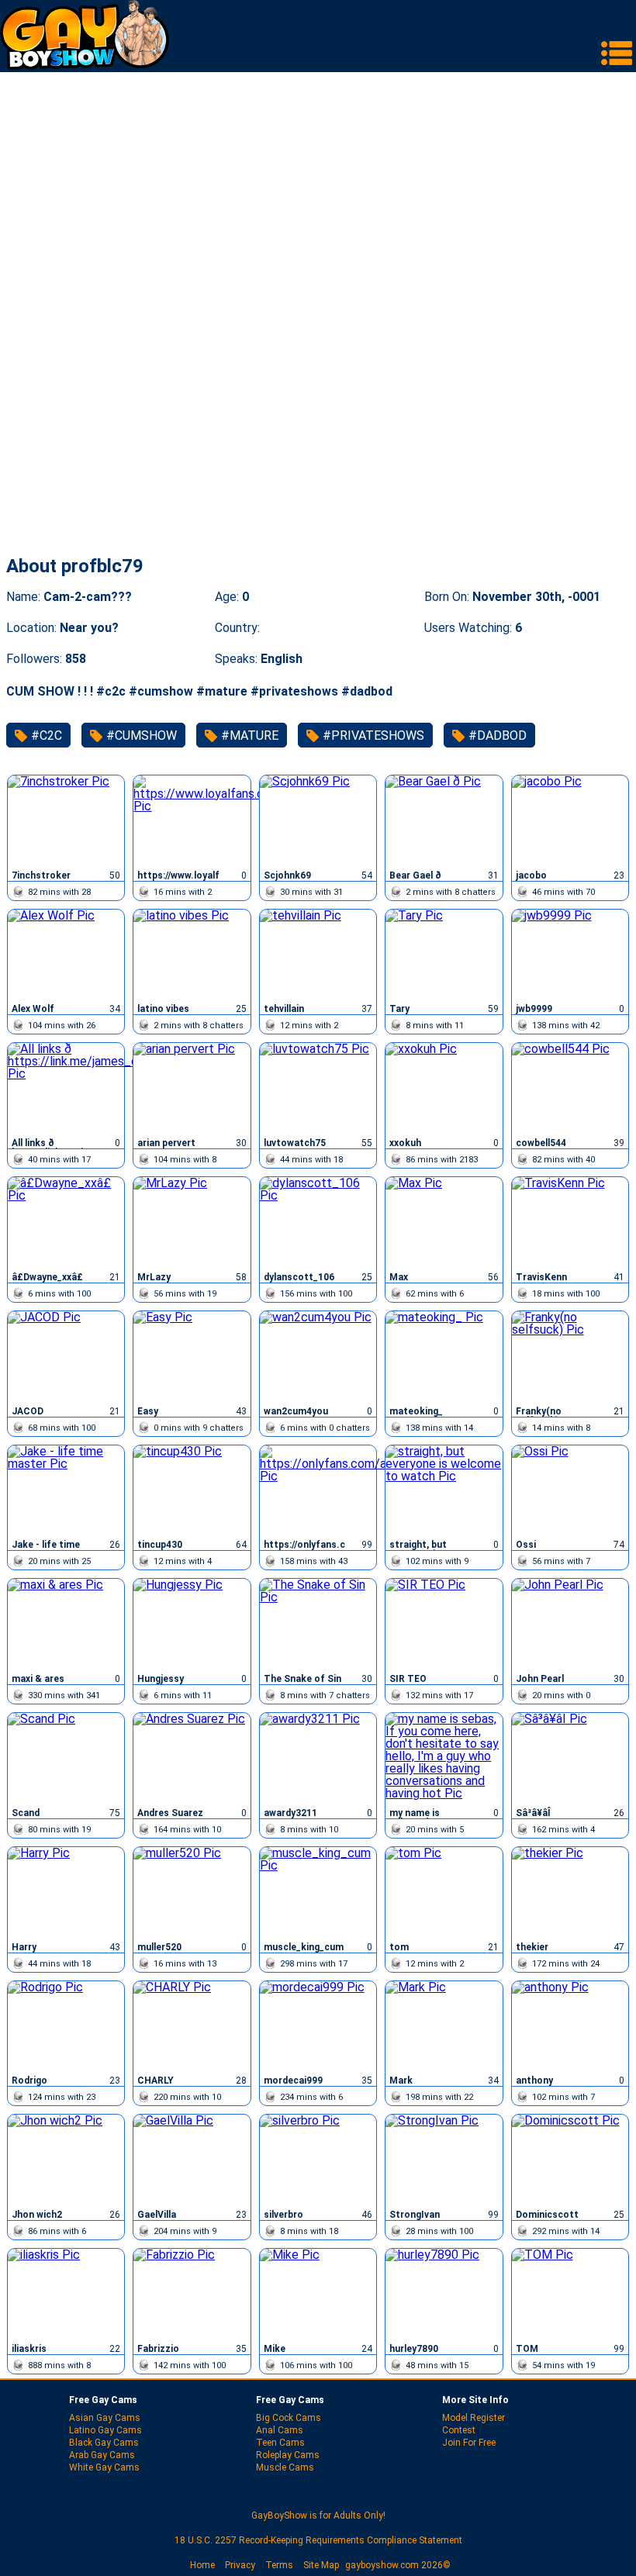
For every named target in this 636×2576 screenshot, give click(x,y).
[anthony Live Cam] (570, 2026)
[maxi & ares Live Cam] (66, 1624)
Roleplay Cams (288, 2455)
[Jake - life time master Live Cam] (66, 1490)
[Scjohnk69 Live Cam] (318, 820)
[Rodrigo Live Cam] (66, 2026)
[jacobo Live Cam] (570, 820)
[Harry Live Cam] (66, 1892)
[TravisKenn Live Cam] (570, 1222)
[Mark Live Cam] (444, 2026)
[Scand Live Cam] (66, 1758)
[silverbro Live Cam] (318, 2160)
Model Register (474, 2418)
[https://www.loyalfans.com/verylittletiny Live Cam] (192, 820)
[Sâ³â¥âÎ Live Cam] (570, 1758)
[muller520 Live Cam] (192, 1892)
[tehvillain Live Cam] (318, 955)
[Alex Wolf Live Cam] (66, 955)
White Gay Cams (104, 2467)
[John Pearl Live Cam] (570, 1624)
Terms (279, 2565)
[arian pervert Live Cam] (192, 1088)
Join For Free (469, 2443)
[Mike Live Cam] (318, 2294)
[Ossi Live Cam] (570, 1490)
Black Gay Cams (104, 2443)
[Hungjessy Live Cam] (192, 1624)
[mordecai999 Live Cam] (318, 2026)
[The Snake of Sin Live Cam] (318, 1624)
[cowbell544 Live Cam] (570, 1088)
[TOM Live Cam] (570, 2294)
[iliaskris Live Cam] (66, 2294)
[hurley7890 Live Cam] (444, 2294)
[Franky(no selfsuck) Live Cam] (570, 1356)
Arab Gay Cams (102, 2455)
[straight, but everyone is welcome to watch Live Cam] (444, 1490)
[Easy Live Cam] (192, 1356)
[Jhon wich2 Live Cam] (66, 2160)
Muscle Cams (285, 2467)
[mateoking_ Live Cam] (444, 1356)
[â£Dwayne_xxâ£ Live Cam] (66, 1222)
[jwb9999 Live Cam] (570, 955)
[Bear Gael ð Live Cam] (444, 820)
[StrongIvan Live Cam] (444, 2160)
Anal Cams (280, 2430)
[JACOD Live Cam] (66, 1356)
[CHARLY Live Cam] (192, 2026)
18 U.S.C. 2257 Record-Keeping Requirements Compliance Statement (318, 2540)
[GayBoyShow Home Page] (85, 66)
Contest (459, 2430)
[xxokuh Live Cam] (444, 1088)
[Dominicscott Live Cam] (570, 2160)
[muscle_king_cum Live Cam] (318, 1892)
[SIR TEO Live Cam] (444, 1624)
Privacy (240, 2565)
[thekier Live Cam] (570, 1892)
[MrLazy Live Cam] (192, 1222)
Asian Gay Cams (105, 2418)
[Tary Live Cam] (444, 955)
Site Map (321, 2565)
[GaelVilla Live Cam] (192, 2160)
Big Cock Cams (289, 2418)
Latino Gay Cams (105, 2430)
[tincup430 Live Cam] (192, 1490)
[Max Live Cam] (444, 1222)
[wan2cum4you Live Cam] (318, 1356)
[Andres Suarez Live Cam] (192, 1758)
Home (202, 2565)
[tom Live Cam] (444, 1892)
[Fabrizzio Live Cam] (192, 2294)
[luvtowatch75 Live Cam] (318, 1088)
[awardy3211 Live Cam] (318, 1758)
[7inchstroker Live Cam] (66, 820)
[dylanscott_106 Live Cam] (318, 1222)
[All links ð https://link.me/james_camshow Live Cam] (66, 1088)
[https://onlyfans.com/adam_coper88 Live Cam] (318, 1490)
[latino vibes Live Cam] (192, 955)
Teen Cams (280, 2443)
